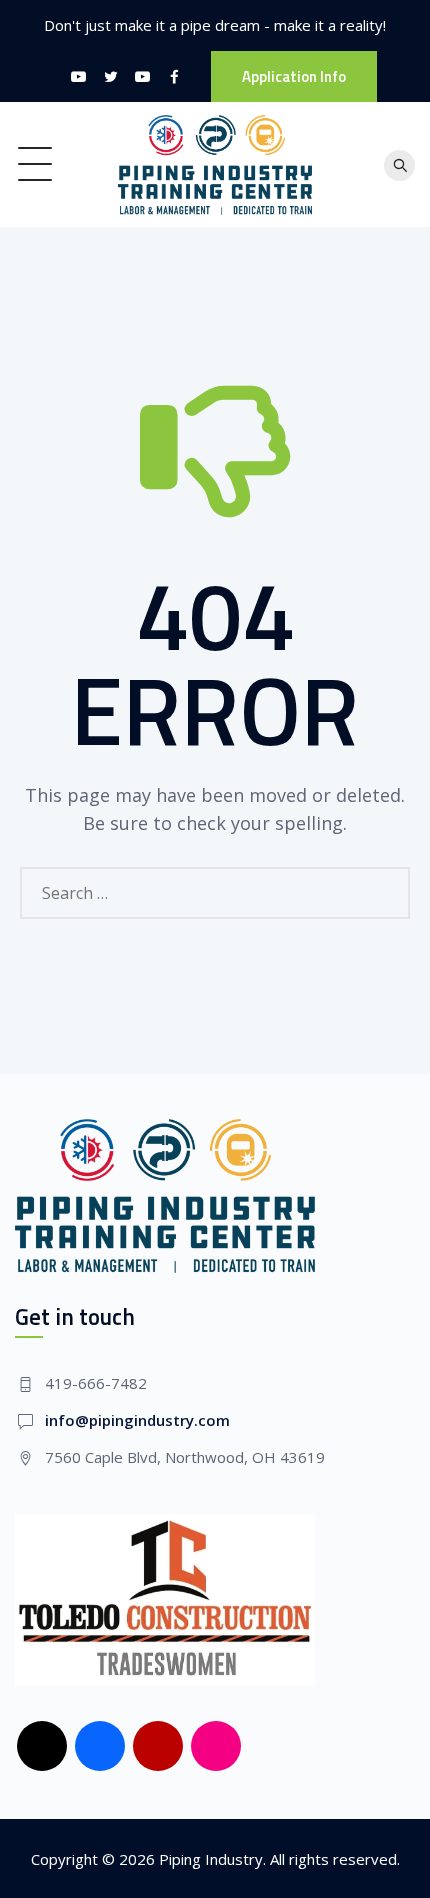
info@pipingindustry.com (137, 1420)
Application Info (294, 76)
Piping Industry (211, 1859)
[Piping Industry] (215, 164)
